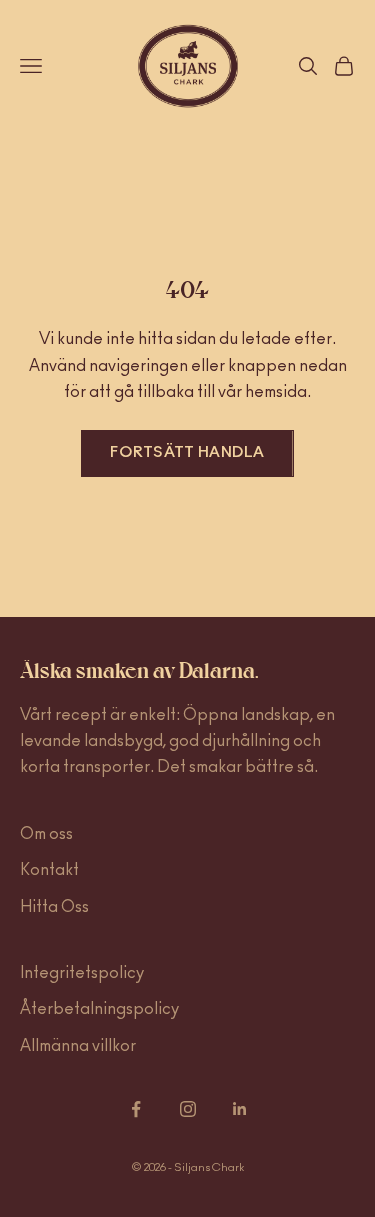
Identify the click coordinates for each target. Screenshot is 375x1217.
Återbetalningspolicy (99, 1009)
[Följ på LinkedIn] (240, 1109)
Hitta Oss (54, 907)
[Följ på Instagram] (188, 1109)
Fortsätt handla (187, 452)
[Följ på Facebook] (136, 1109)
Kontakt (49, 870)
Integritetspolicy (82, 973)
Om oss (46, 834)
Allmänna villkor (78, 1046)
